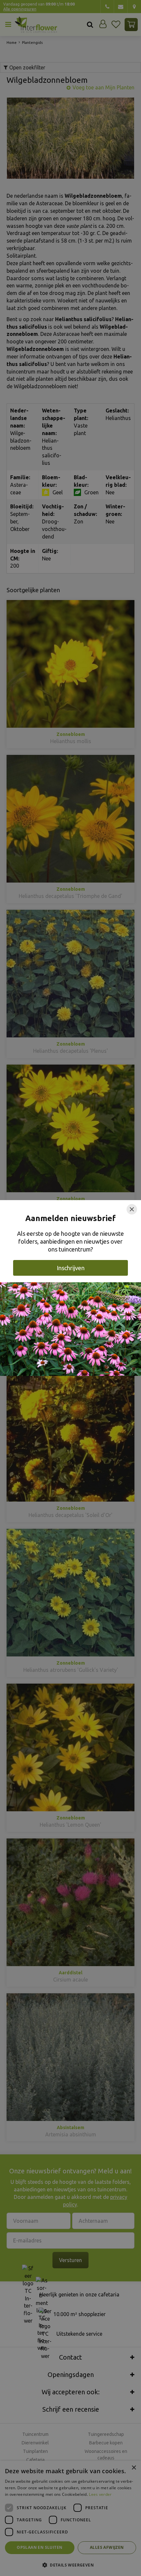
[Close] (132, 1209)
